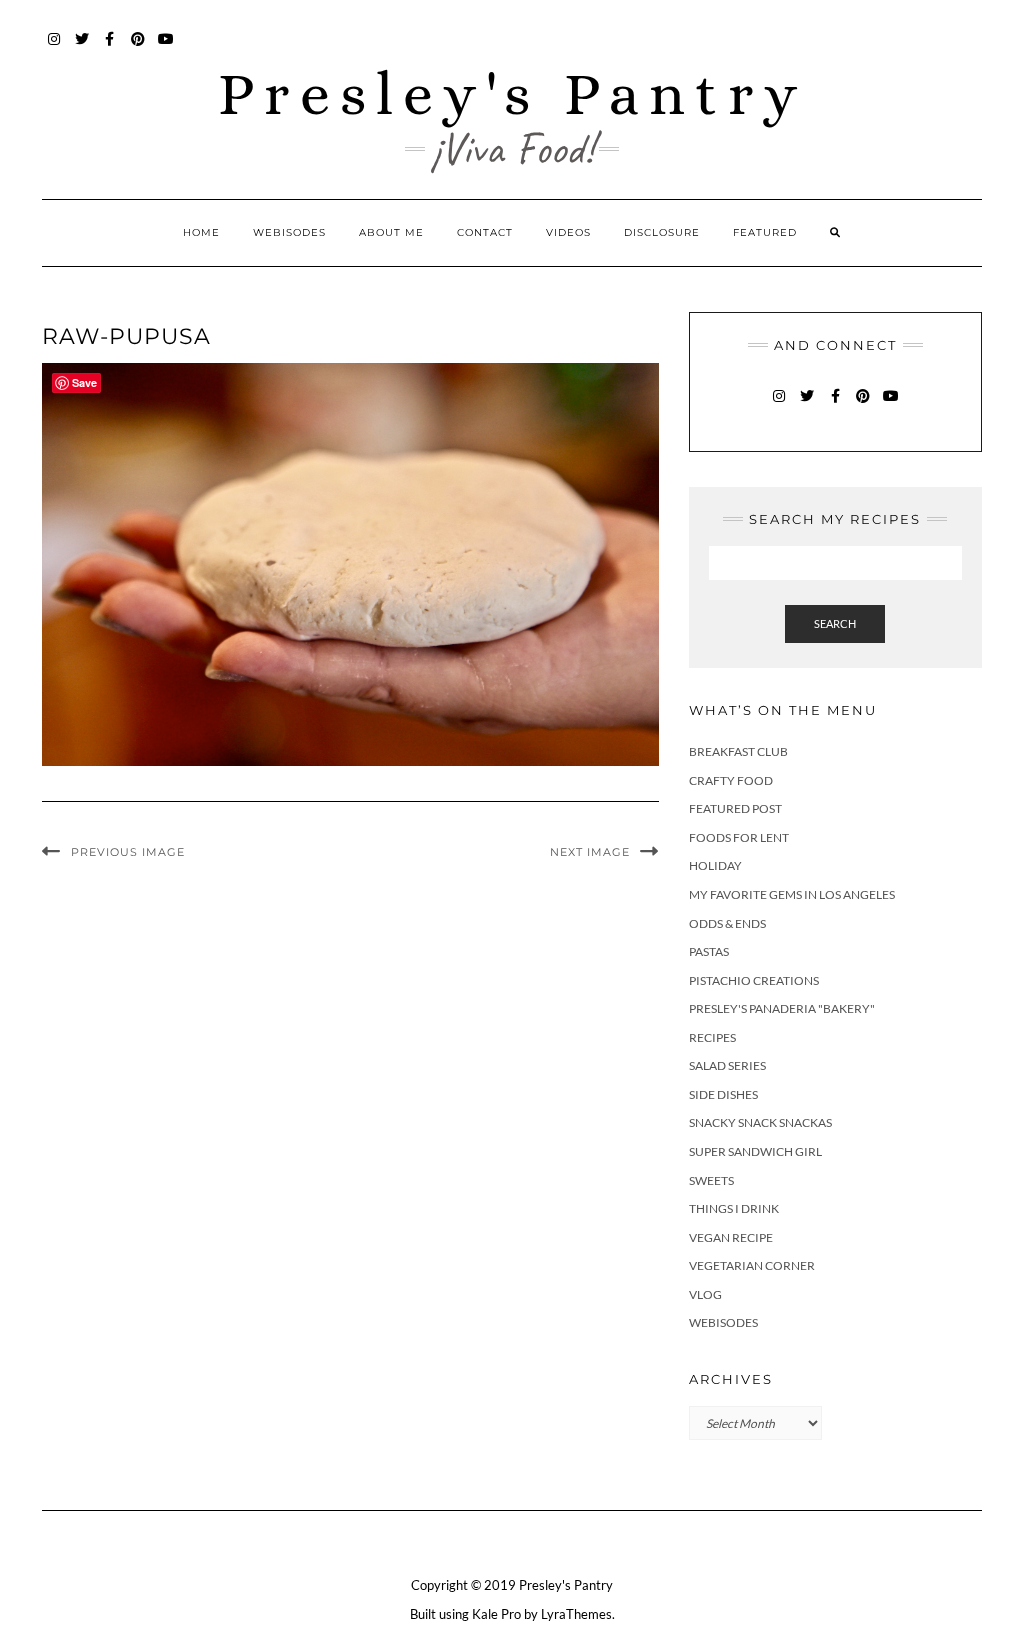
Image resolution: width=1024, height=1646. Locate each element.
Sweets (711, 1180)
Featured (765, 232)
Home (201, 232)
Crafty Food (731, 780)
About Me (391, 232)
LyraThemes (576, 1614)
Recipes (712, 1037)
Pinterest (138, 48)
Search (835, 623)
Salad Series (727, 1065)
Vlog (705, 1294)
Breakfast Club (738, 751)
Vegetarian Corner (752, 1265)
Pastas (709, 951)
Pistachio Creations (754, 980)
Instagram (54, 48)
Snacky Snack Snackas (760, 1122)
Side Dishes (723, 1094)
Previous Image (128, 852)
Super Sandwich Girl (755, 1151)
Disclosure (662, 232)
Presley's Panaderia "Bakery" (782, 1008)
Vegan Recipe (731, 1237)
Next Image (590, 852)
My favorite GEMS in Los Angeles (792, 894)
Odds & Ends (727, 923)
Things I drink (734, 1208)
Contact (485, 232)
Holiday (715, 865)
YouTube (166, 48)
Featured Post (735, 808)
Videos (568, 232)
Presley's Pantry (512, 93)
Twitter (82, 48)
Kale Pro (496, 1614)
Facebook (110, 48)
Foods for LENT (739, 837)
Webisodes (289, 232)
